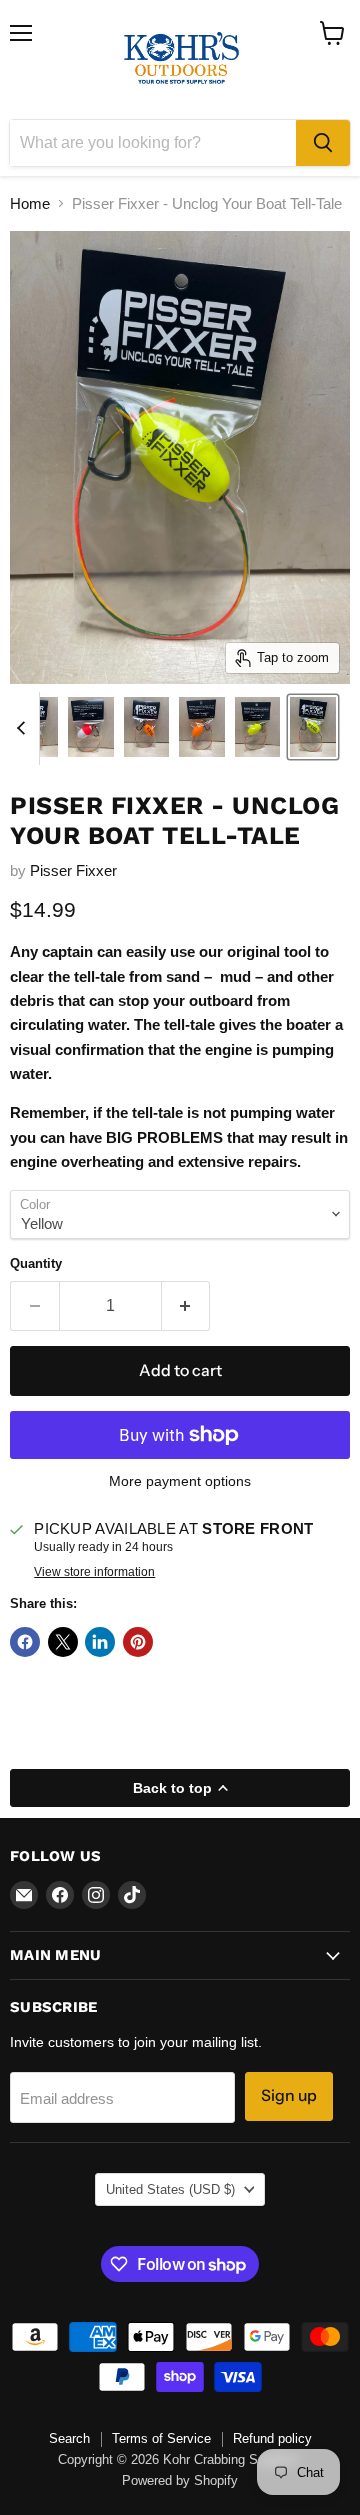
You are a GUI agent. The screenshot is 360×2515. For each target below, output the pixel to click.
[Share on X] (63, 1642)
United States (170, 2189)
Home (30, 203)
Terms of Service (161, 2438)
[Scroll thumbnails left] (24, 729)
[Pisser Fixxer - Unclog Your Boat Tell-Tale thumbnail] (91, 727)
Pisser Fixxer (73, 870)
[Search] (323, 143)
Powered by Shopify (180, 2480)
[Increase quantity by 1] (186, 1306)
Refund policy (272, 2438)
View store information (94, 1572)
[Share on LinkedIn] (100, 1642)
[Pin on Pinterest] (138, 1642)
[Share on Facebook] (25, 1642)
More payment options (180, 1481)
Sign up (289, 2095)
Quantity (36, 1263)
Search (69, 2438)
